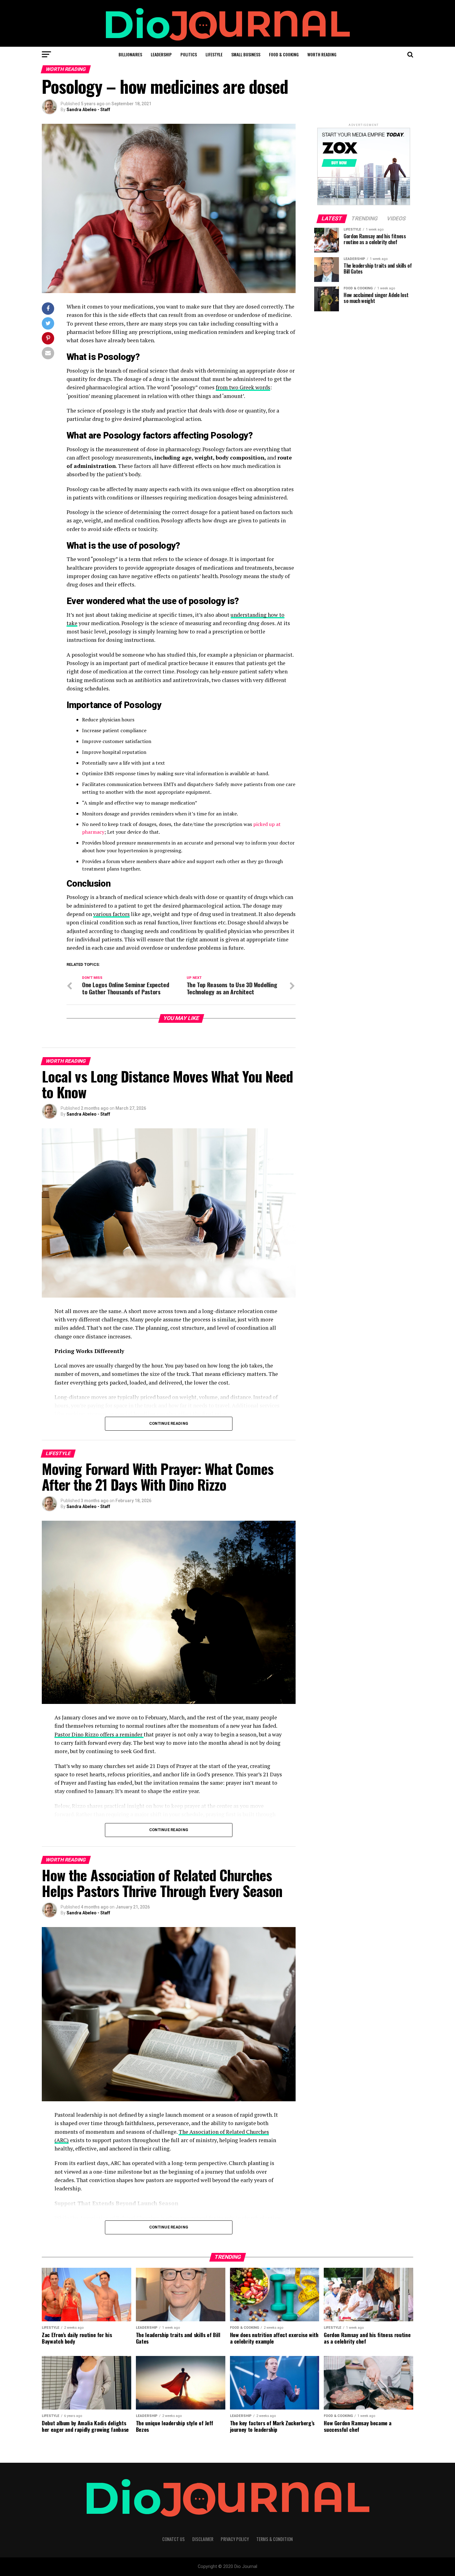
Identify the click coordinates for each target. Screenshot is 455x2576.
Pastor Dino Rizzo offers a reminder (99, 1734)
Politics (189, 54)
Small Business (246, 54)
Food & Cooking (284, 54)
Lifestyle (214, 54)
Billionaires (130, 54)
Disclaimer (203, 2539)
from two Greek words (243, 387)
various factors (111, 914)
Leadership (161, 54)
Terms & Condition (275, 2539)
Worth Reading (322, 54)
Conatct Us (173, 2539)
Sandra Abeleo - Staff (88, 110)
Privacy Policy (235, 2539)
